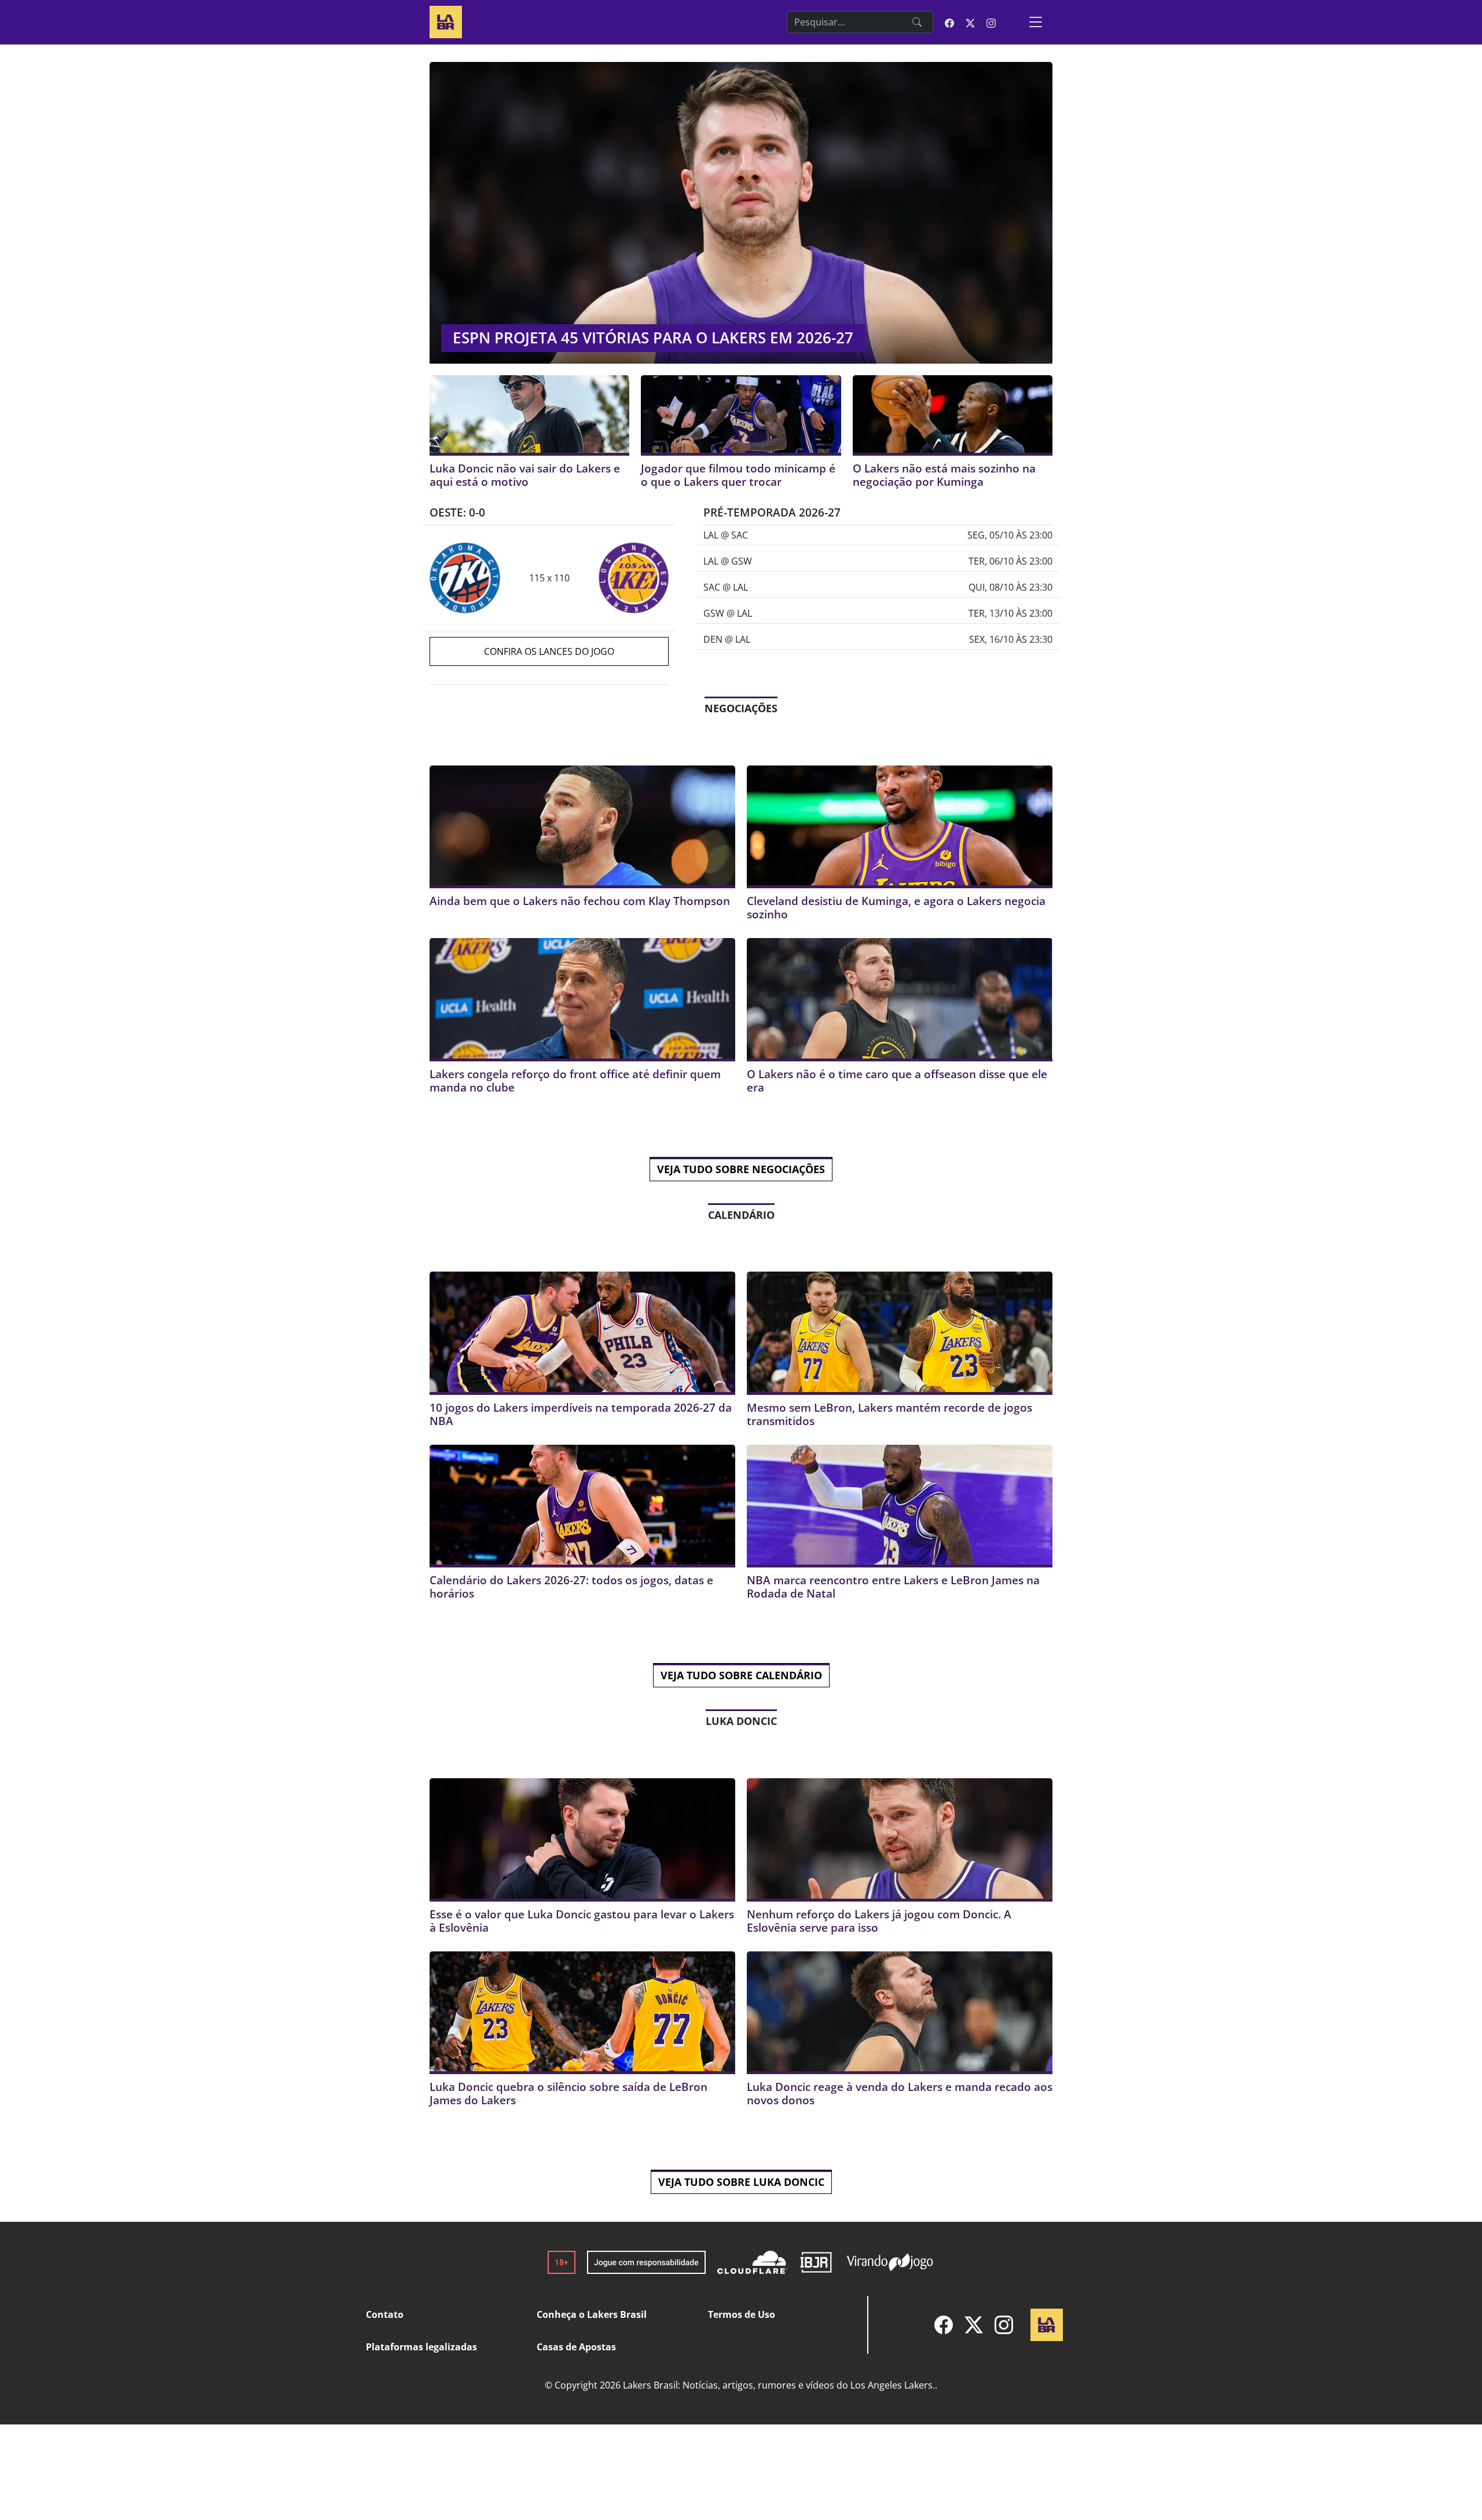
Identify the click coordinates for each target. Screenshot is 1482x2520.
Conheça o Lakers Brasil (592, 2314)
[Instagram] (1004, 2325)
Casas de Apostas (576, 2347)
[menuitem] (944, 2325)
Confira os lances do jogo (549, 651)
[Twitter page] (970, 22)
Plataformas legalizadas (421, 2347)
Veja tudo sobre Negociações (741, 1169)
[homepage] (446, 21)
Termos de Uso (742, 2314)
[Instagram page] (991, 22)
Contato (385, 2314)
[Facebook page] (949, 22)
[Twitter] (974, 2325)
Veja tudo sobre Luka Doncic (741, 2182)
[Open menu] (1036, 22)
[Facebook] (944, 2325)
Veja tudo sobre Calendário (741, 1675)
